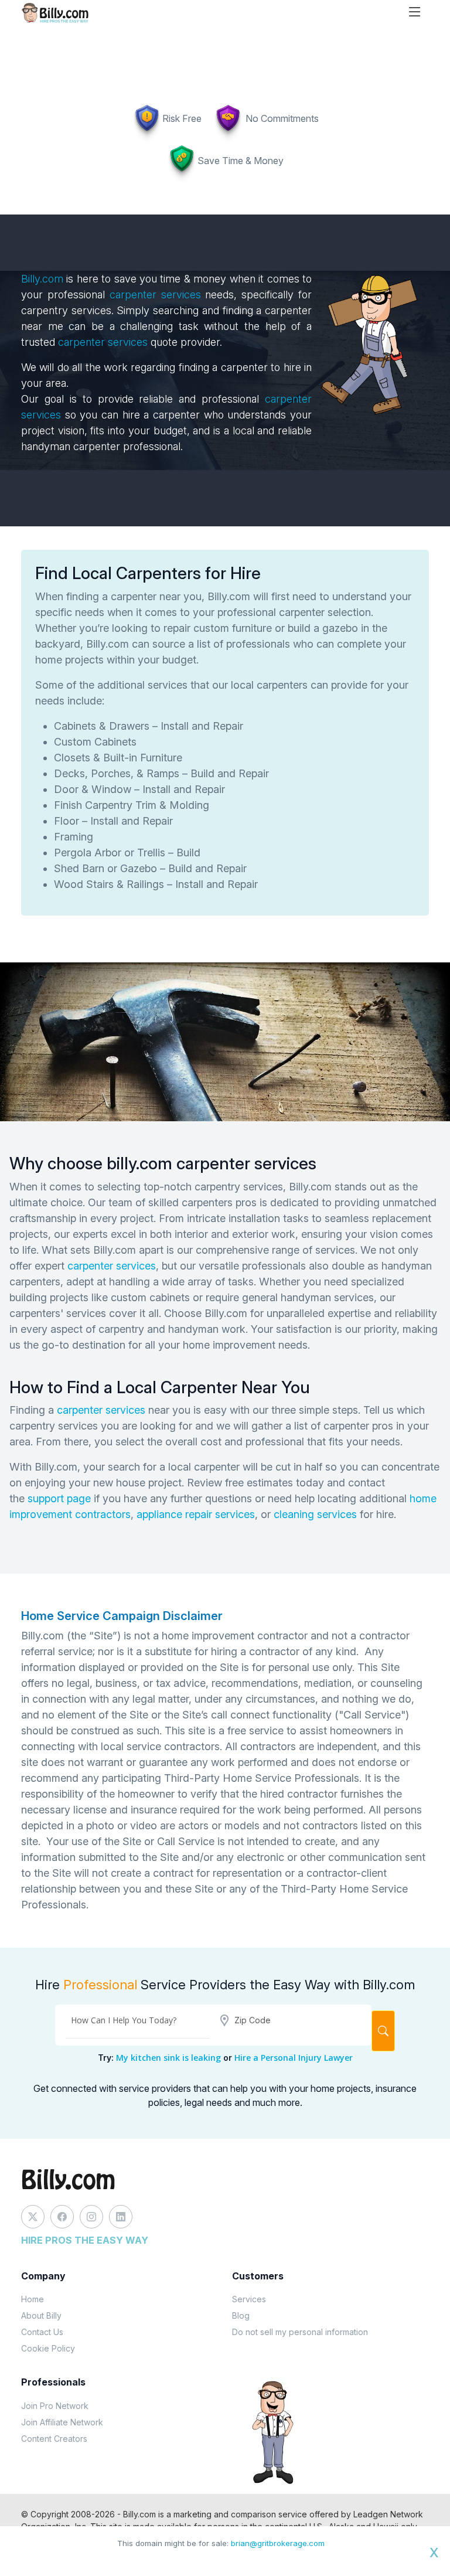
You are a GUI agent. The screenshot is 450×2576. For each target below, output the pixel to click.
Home (33, 2299)
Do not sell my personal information (300, 2332)
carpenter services (155, 295)
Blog (241, 2315)
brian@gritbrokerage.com (278, 2543)
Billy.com (42, 279)
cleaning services (315, 1514)
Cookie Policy (48, 2348)
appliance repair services (196, 1514)
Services (249, 2299)
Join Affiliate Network (62, 2422)
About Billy (41, 2315)
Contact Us (42, 2332)
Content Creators (54, 2439)
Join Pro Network (55, 2406)
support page (59, 1498)
